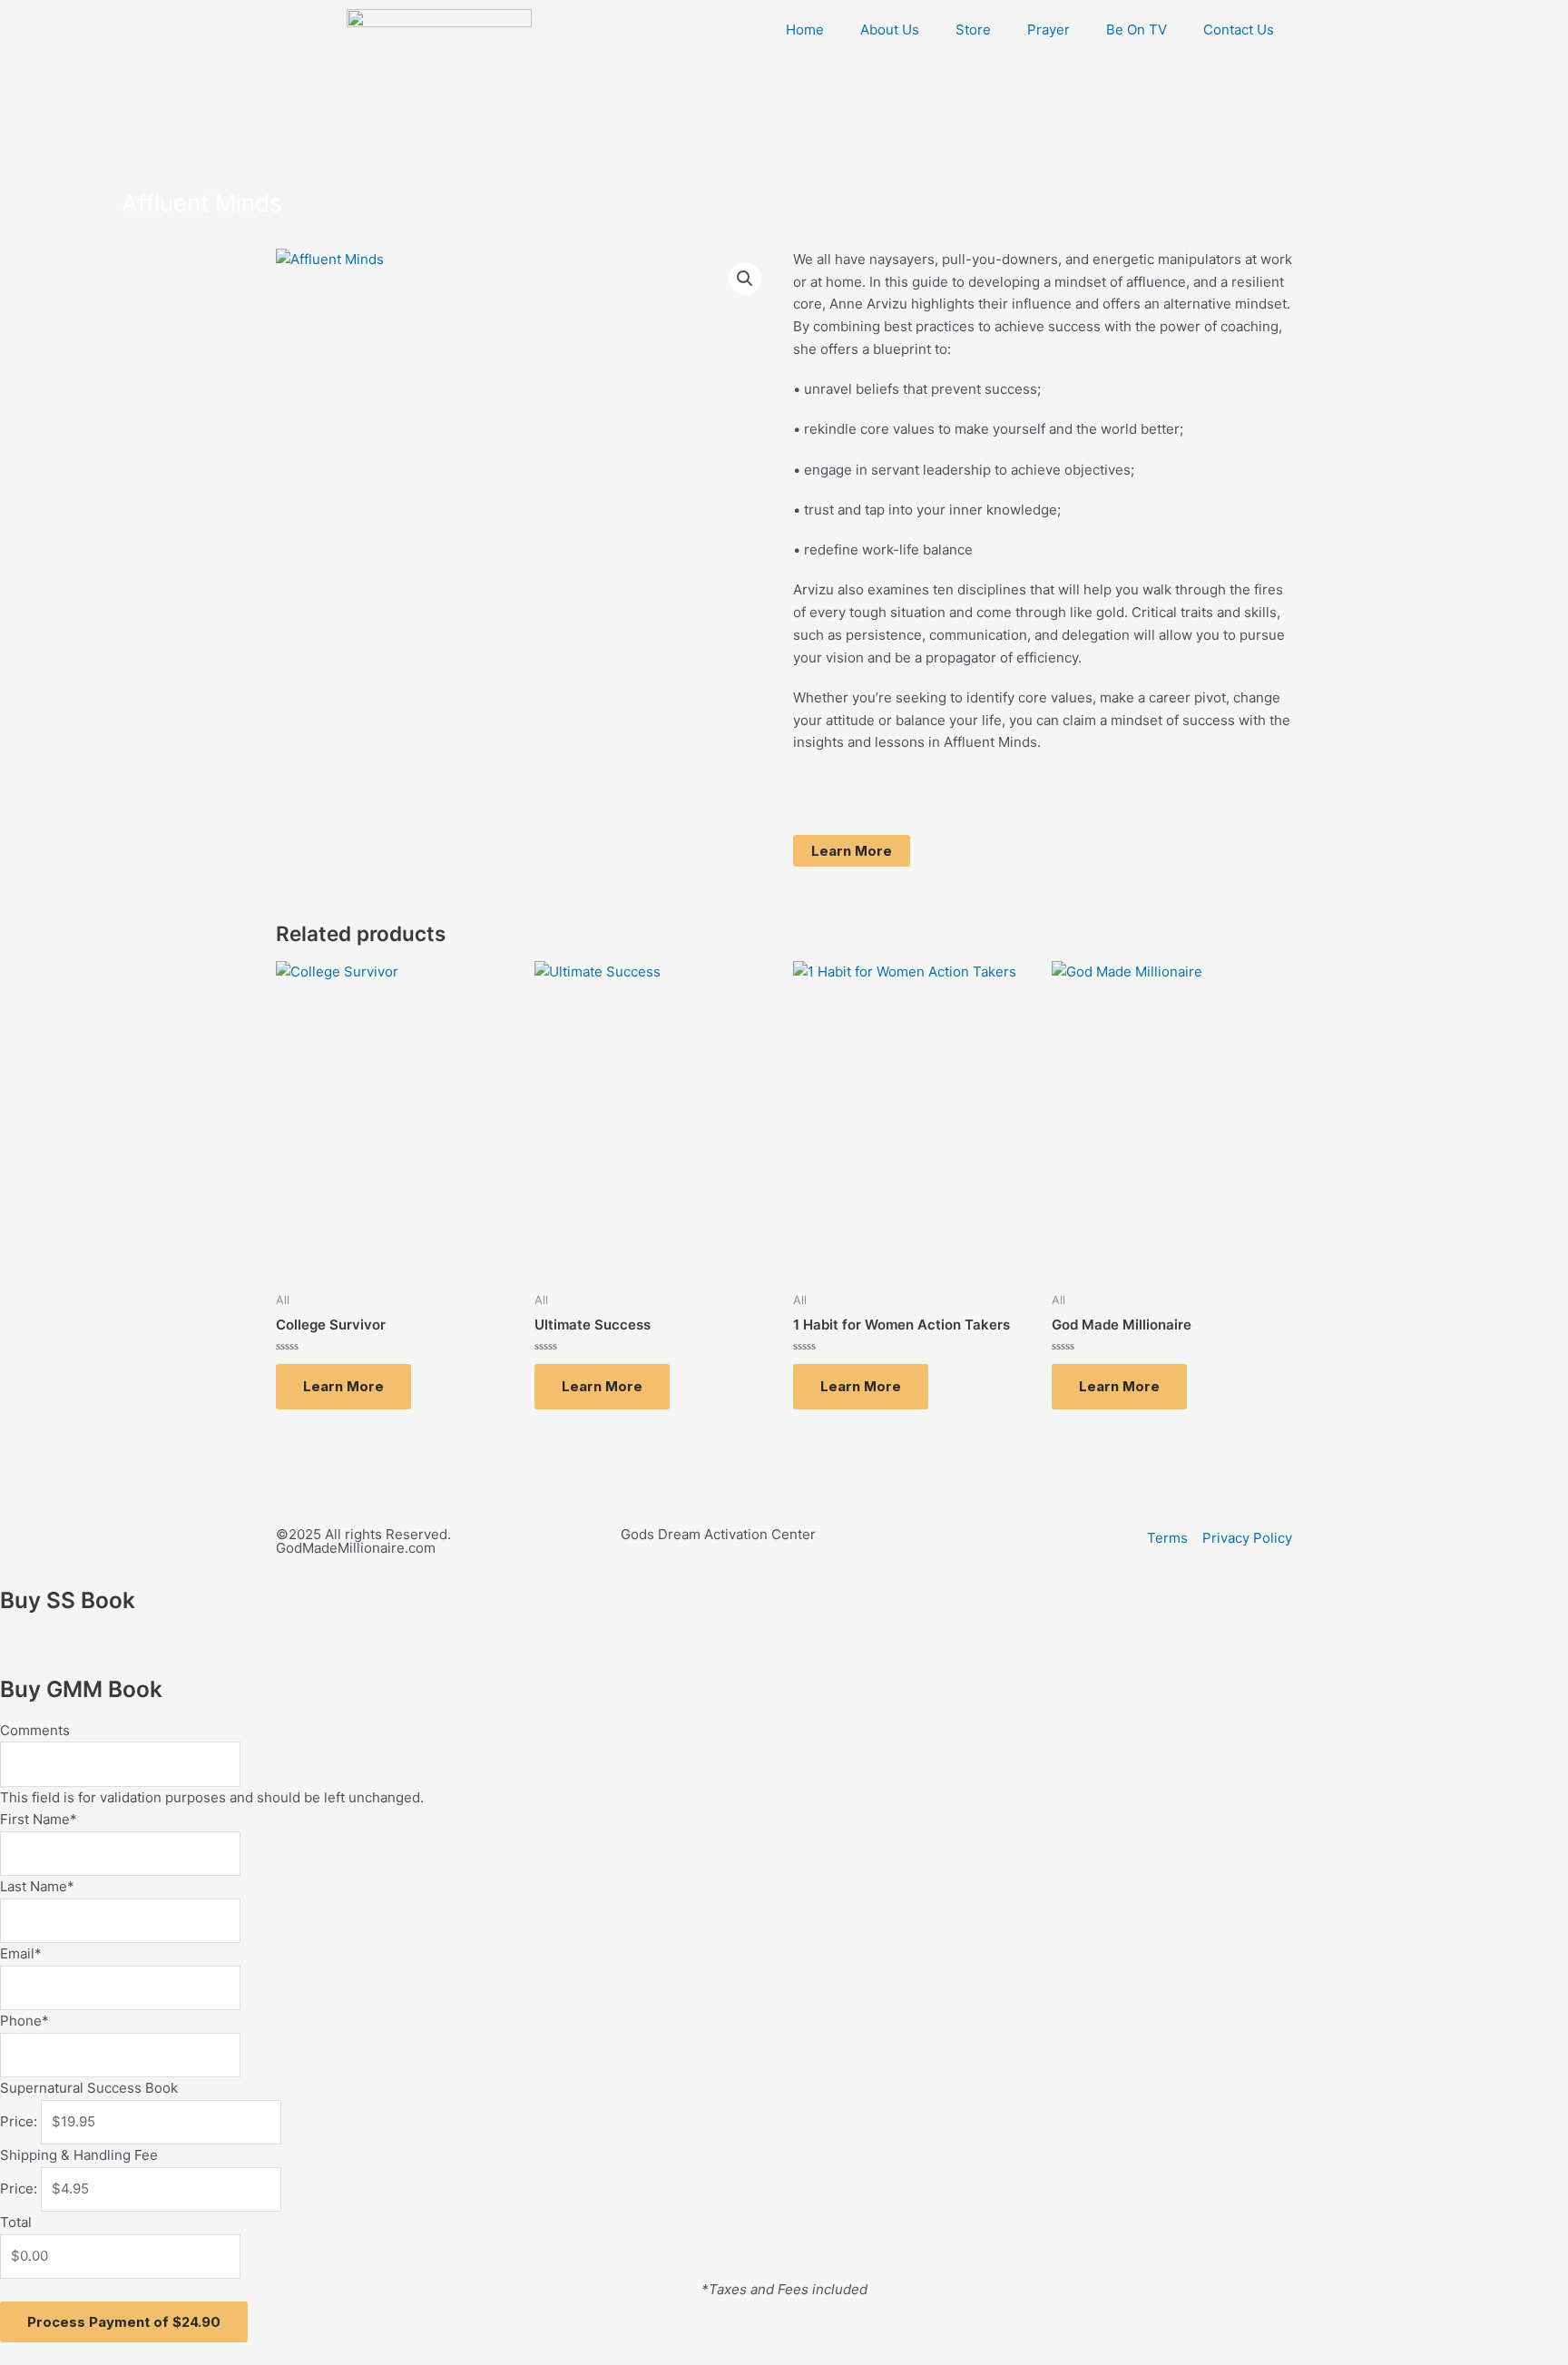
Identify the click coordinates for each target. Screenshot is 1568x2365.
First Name (39, 1819)
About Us (890, 29)
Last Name (37, 1886)
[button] (745, 279)
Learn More (852, 851)
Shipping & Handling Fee (79, 2155)
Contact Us (1239, 29)
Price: (19, 2121)
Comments (35, 1730)
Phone (24, 2021)
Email (21, 1953)
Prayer (1049, 29)
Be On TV (1137, 29)
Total (16, 2222)
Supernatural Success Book (89, 2088)
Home (805, 29)
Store (973, 29)
